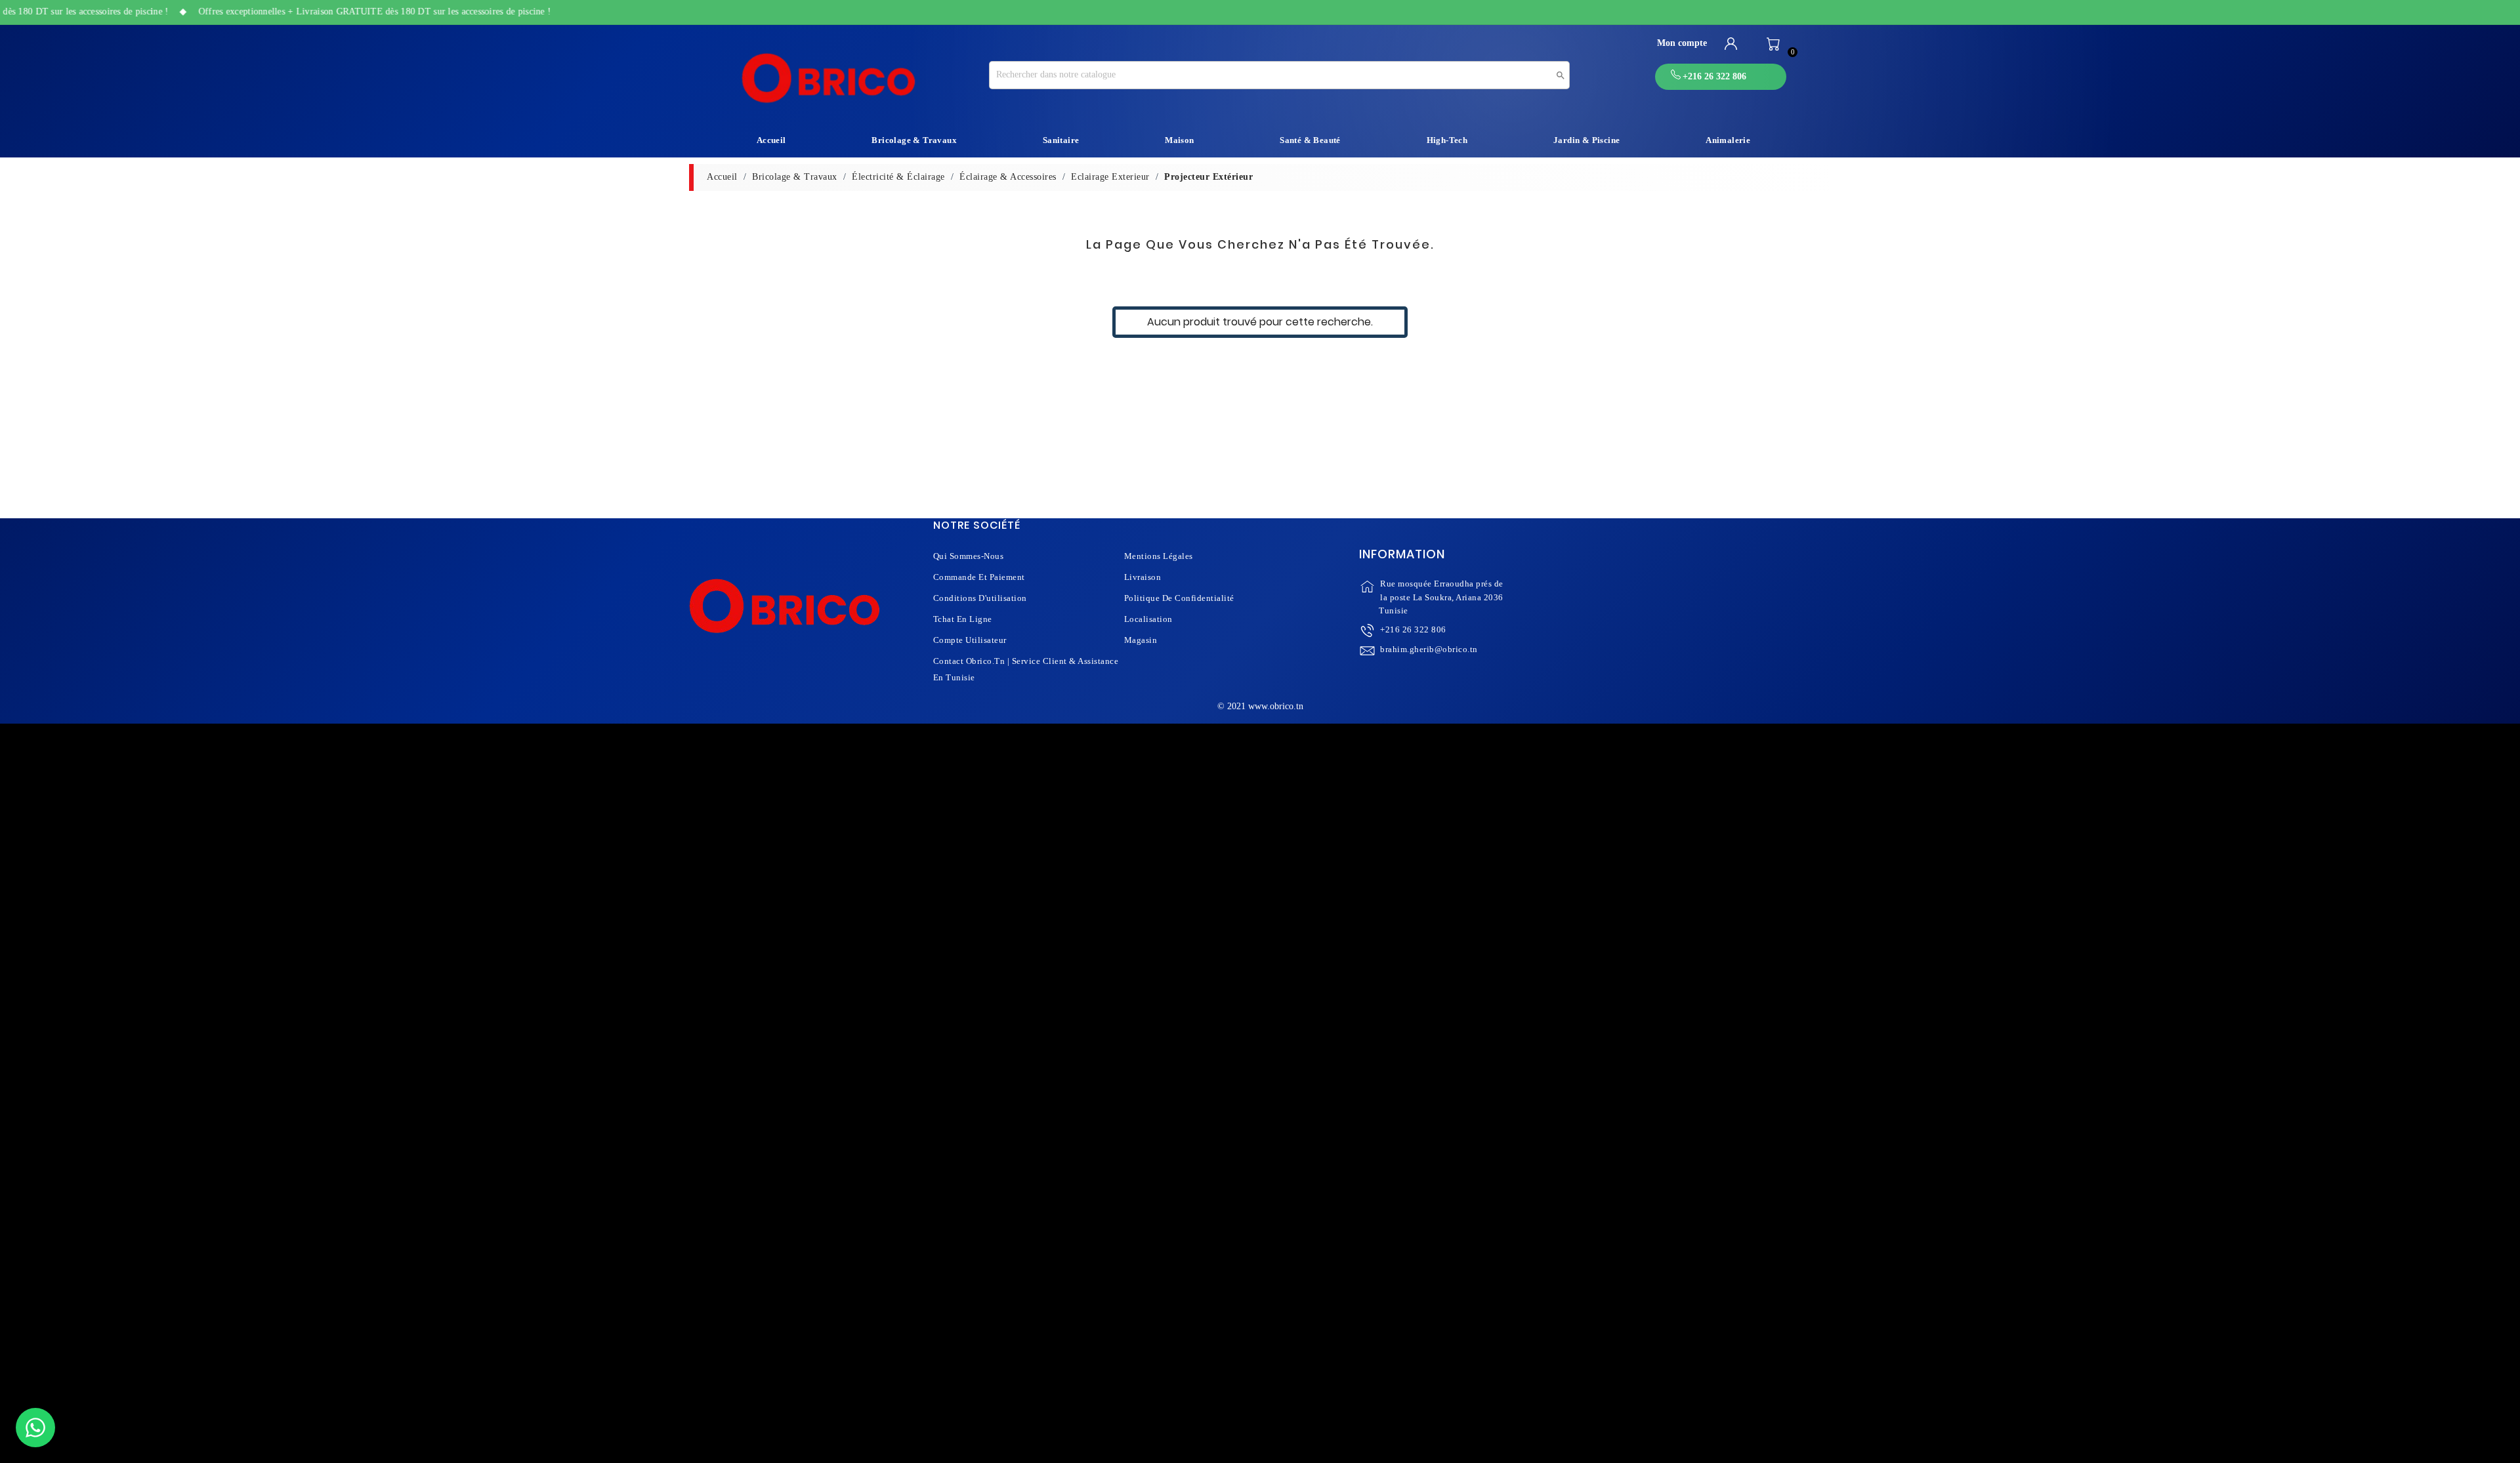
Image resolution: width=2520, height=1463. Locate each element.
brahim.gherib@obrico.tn (1429, 649)
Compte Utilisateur (970, 640)
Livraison (1143, 577)
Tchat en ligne (963, 619)
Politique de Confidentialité (1179, 598)
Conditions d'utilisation (980, 598)
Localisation (1148, 619)
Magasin (1141, 640)
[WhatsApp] (35, 1428)
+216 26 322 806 (1413, 629)
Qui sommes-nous (969, 556)
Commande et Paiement (979, 577)
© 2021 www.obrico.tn (1260, 706)
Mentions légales (1159, 556)
